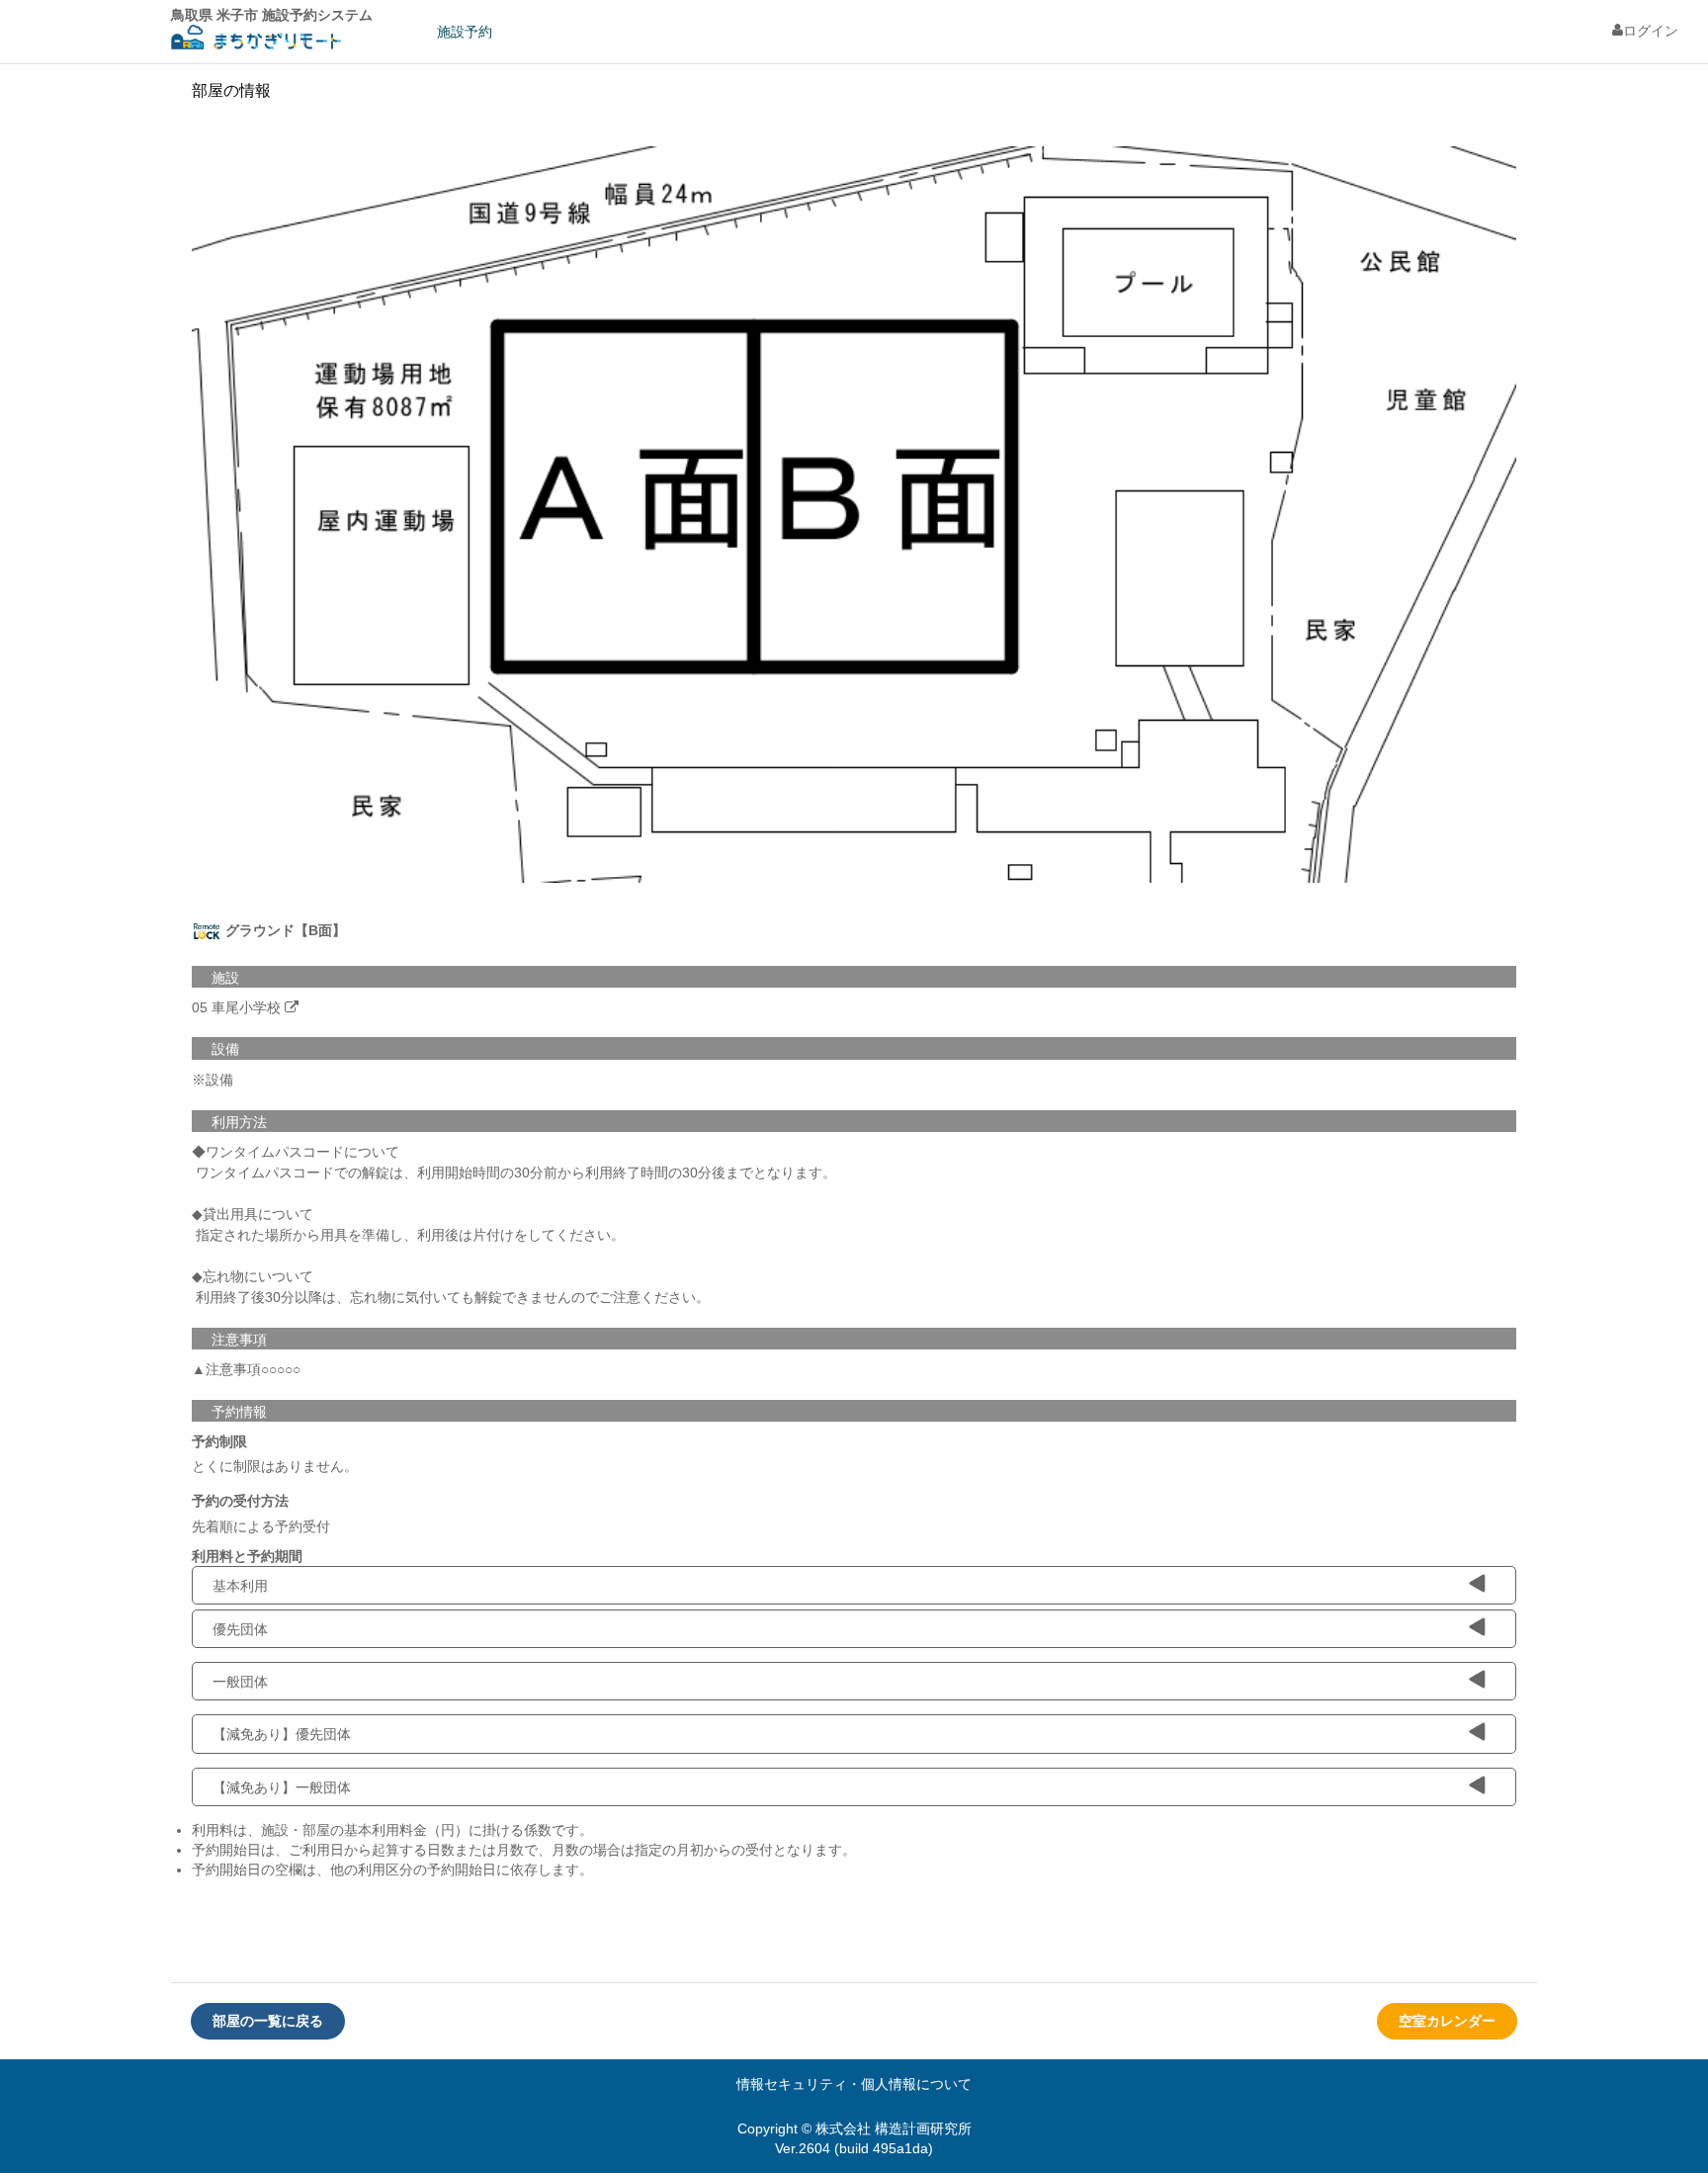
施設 (225, 978)
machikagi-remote (256, 40)
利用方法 (239, 1122)
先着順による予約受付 (261, 1526)
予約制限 (219, 1441)
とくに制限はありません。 (275, 1466)
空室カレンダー (1447, 2021)
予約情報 (239, 1412)
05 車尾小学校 (236, 1007)
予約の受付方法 (240, 1501)
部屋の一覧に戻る (268, 2021)
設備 (225, 1049)
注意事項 (239, 1340)
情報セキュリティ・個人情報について (854, 2084)
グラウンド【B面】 (284, 930)
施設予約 (465, 32)
